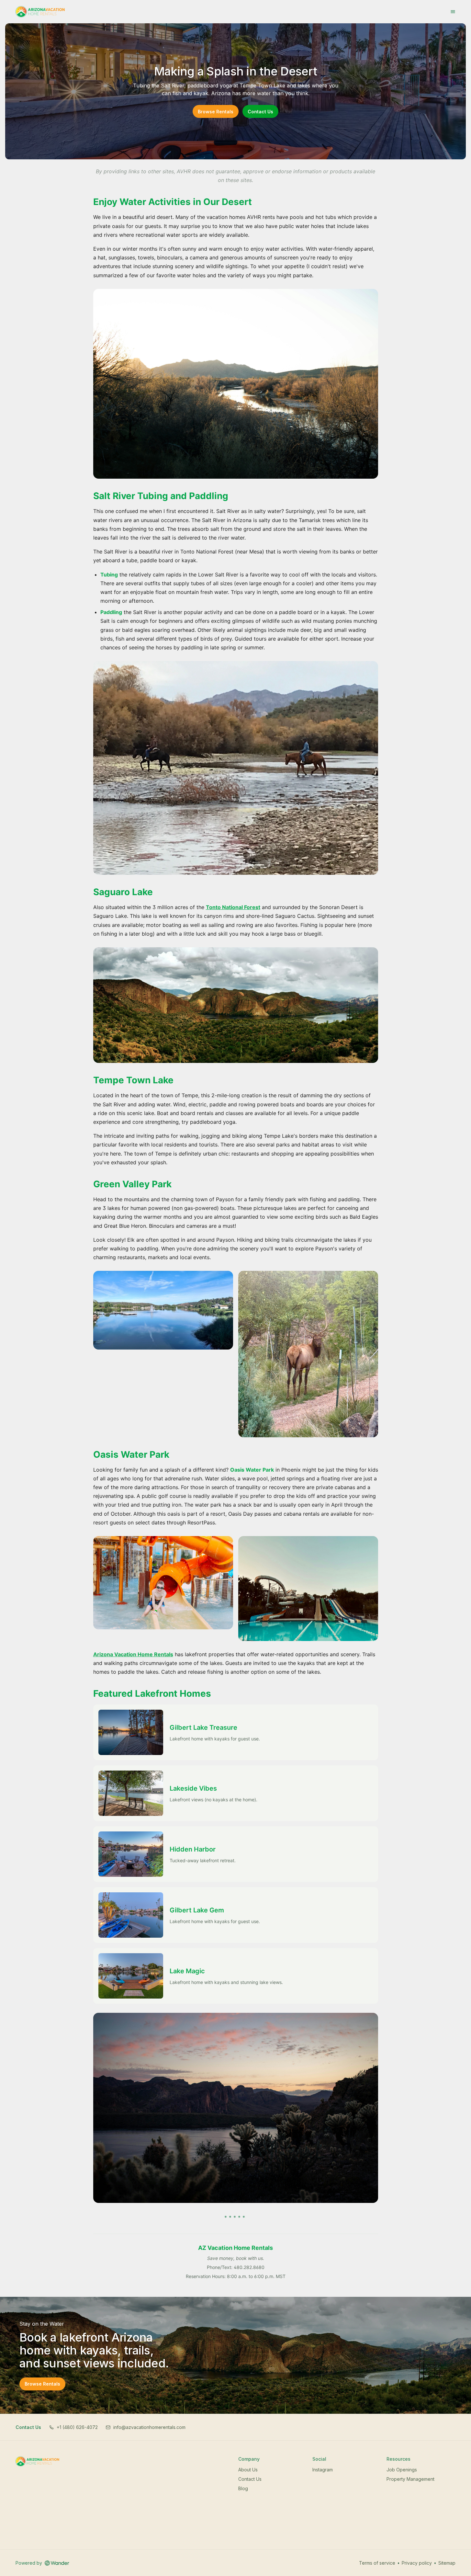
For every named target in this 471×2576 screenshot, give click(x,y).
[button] (73, 2427)
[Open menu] (453, 12)
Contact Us (260, 112)
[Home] (37, 2461)
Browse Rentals (216, 112)
